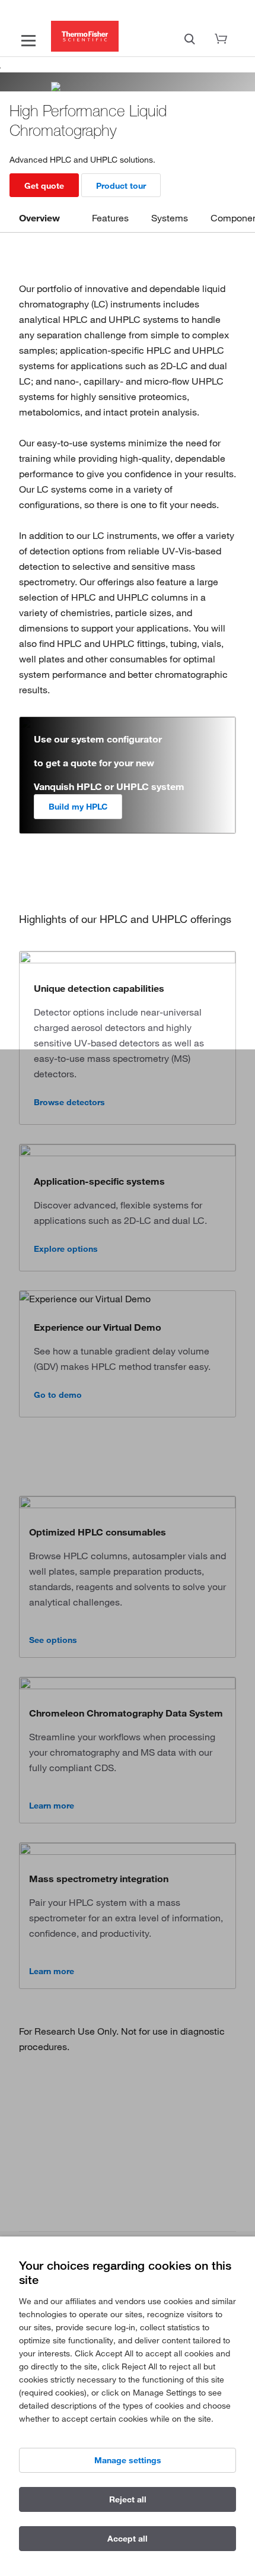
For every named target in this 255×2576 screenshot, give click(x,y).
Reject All (128, 2499)
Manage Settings (128, 2460)
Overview (39, 218)
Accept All (128, 2539)
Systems (170, 218)
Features (110, 218)
